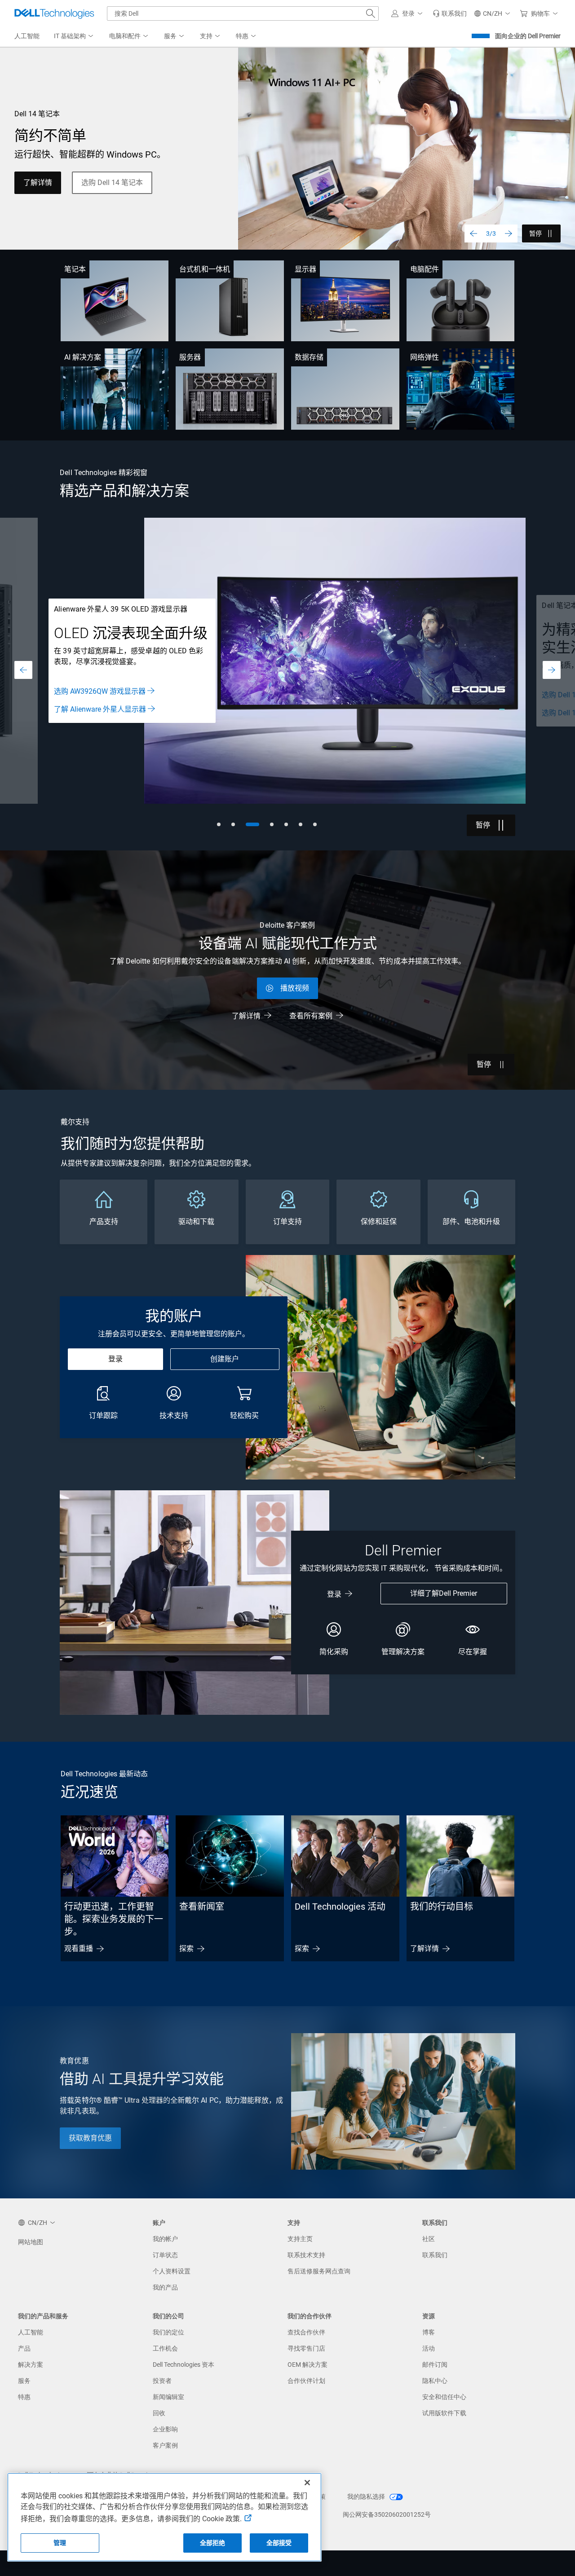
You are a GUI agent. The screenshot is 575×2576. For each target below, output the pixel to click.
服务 (24, 2381)
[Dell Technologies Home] (54, 13)
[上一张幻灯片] (473, 233)
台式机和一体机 (205, 269)
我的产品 (165, 2287)
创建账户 (225, 1359)
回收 (159, 2413)
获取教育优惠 (90, 2138)
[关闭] (307, 2483)
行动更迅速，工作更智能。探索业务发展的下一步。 (114, 1919)
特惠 (24, 2397)
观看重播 (79, 1949)
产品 (24, 2348)
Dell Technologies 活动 (340, 1907)
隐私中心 (435, 2381)
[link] (450, 13)
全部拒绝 (213, 2543)
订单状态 (165, 2255)
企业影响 (165, 2429)
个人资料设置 (172, 2271)
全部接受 (279, 2543)
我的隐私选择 (367, 2497)
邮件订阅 (435, 2365)
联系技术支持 (306, 2255)
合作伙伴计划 (306, 2381)
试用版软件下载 (444, 2413)
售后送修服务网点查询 (319, 2271)
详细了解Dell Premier (444, 1593)
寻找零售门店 (306, 2348)
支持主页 (300, 2239)
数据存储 (309, 357)
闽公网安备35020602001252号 (387, 2514)
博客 (429, 2332)
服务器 (190, 357)
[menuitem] (74, 36)
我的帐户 (165, 2239)
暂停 (535, 233)
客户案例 (165, 2445)
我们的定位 (168, 2332)
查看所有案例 (311, 1016)
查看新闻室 (202, 1907)
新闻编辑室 (168, 2397)
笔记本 (75, 269)
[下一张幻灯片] (509, 233)
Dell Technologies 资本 (184, 2365)
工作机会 (165, 2348)
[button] (408, 13)
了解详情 (38, 183)
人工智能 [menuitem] (27, 36)
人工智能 (31, 2332)
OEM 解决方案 (307, 2365)
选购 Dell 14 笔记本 (112, 183)
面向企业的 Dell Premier (528, 36)
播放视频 (295, 988)
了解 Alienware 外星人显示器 (100, 709)
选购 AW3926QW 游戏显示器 (100, 691)
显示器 (305, 269)
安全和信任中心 (444, 2397)
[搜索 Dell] (371, 13)
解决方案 (31, 2365)
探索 (186, 1949)
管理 (60, 2543)
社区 (429, 2239)
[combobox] (243, 13)
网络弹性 (425, 357)
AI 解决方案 (83, 357)
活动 (429, 2348)
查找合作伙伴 (306, 2332)
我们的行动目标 (442, 1907)
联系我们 (435, 2255)
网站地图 (31, 2242)
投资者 (162, 2381)
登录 (115, 1359)
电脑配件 (425, 269)
